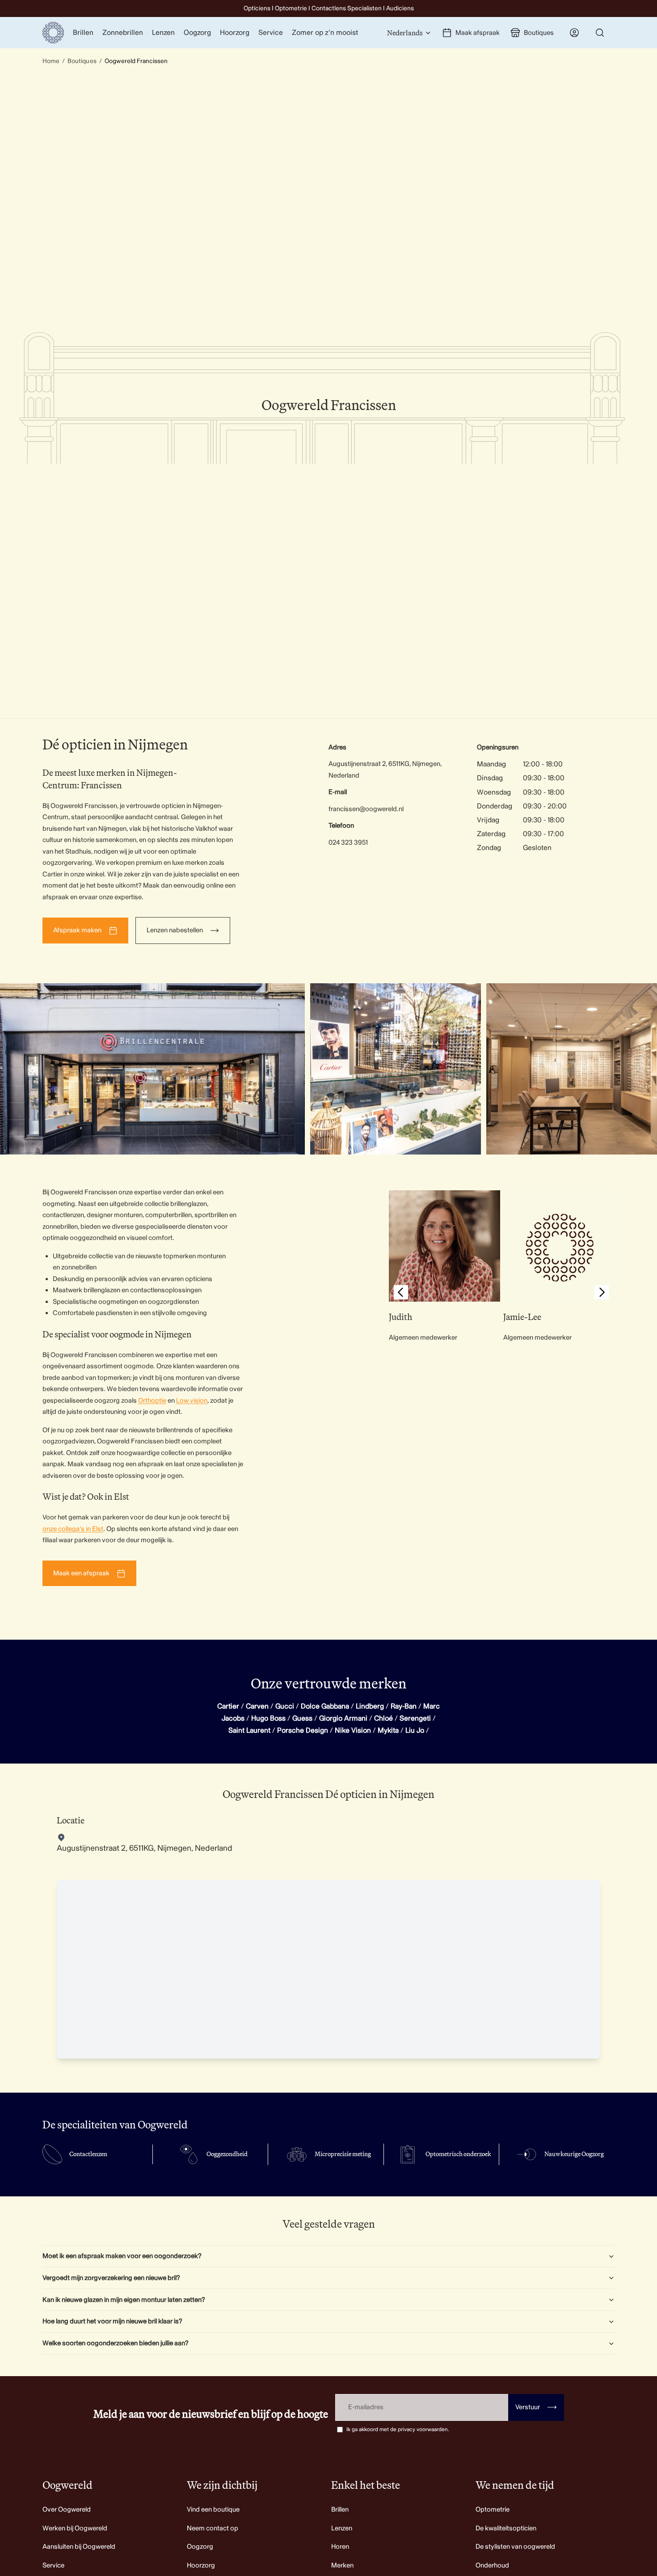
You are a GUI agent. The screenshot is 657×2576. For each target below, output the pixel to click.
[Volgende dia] (602, 1294)
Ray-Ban (404, 1706)
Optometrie (493, 2510)
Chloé (383, 1718)
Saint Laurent (249, 1730)
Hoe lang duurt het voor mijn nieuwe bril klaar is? (112, 2321)
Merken (342, 2565)
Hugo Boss (268, 1718)
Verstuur (536, 2407)
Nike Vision (353, 1730)
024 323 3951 (348, 843)
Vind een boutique (213, 2510)
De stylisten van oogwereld (515, 2547)
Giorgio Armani (343, 1718)
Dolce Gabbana (325, 1706)
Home (51, 61)
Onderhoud (492, 2565)
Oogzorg (200, 2547)
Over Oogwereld (67, 2510)
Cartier (228, 1706)
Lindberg (370, 1706)
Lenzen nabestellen (175, 930)
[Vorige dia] (401, 1294)
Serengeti (415, 1718)
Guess (302, 1718)
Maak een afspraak (81, 1573)
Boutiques (82, 61)
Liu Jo (415, 1730)
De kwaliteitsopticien (506, 2528)
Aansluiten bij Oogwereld (79, 2547)
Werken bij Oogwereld (75, 2528)
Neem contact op (213, 2528)
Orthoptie (152, 1401)
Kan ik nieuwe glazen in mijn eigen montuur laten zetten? (124, 2300)
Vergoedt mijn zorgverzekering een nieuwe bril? (111, 2278)
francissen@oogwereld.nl (366, 809)
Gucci (285, 1706)
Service (53, 2565)
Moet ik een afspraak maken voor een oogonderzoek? (122, 2256)
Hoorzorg (201, 2565)
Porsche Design (303, 1730)
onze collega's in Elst (73, 1529)
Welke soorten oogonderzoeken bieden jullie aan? (116, 2343)
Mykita (388, 1730)
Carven (257, 1706)
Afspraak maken (77, 930)
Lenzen (342, 2528)
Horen (340, 2547)
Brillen (340, 2510)
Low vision (192, 1401)
